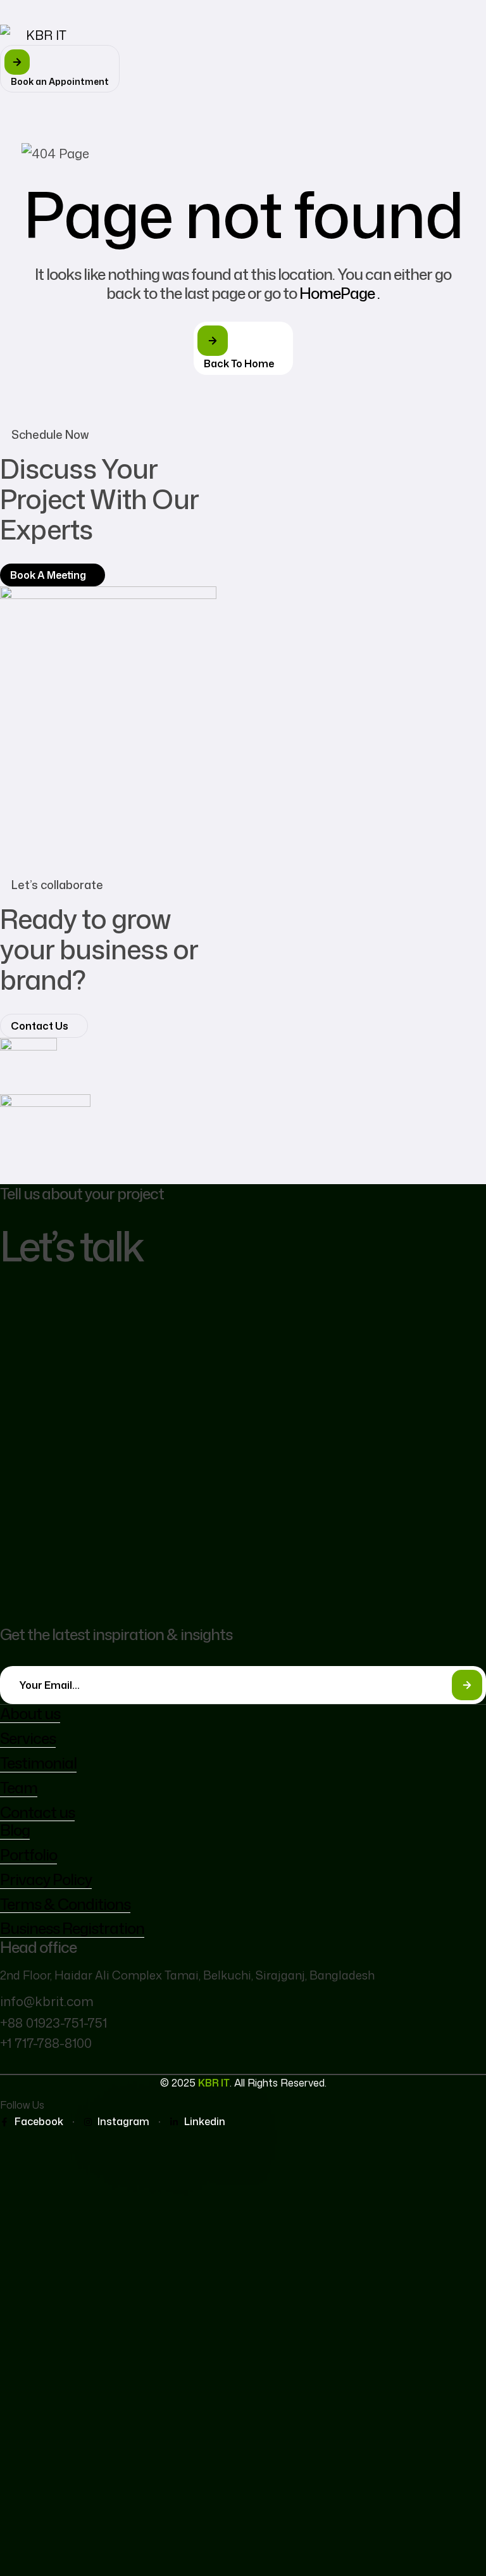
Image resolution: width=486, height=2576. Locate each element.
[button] (60, 69)
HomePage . (340, 293)
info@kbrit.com (47, 2001)
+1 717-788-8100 (46, 2043)
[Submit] (467, 1685)
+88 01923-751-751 (53, 2023)
